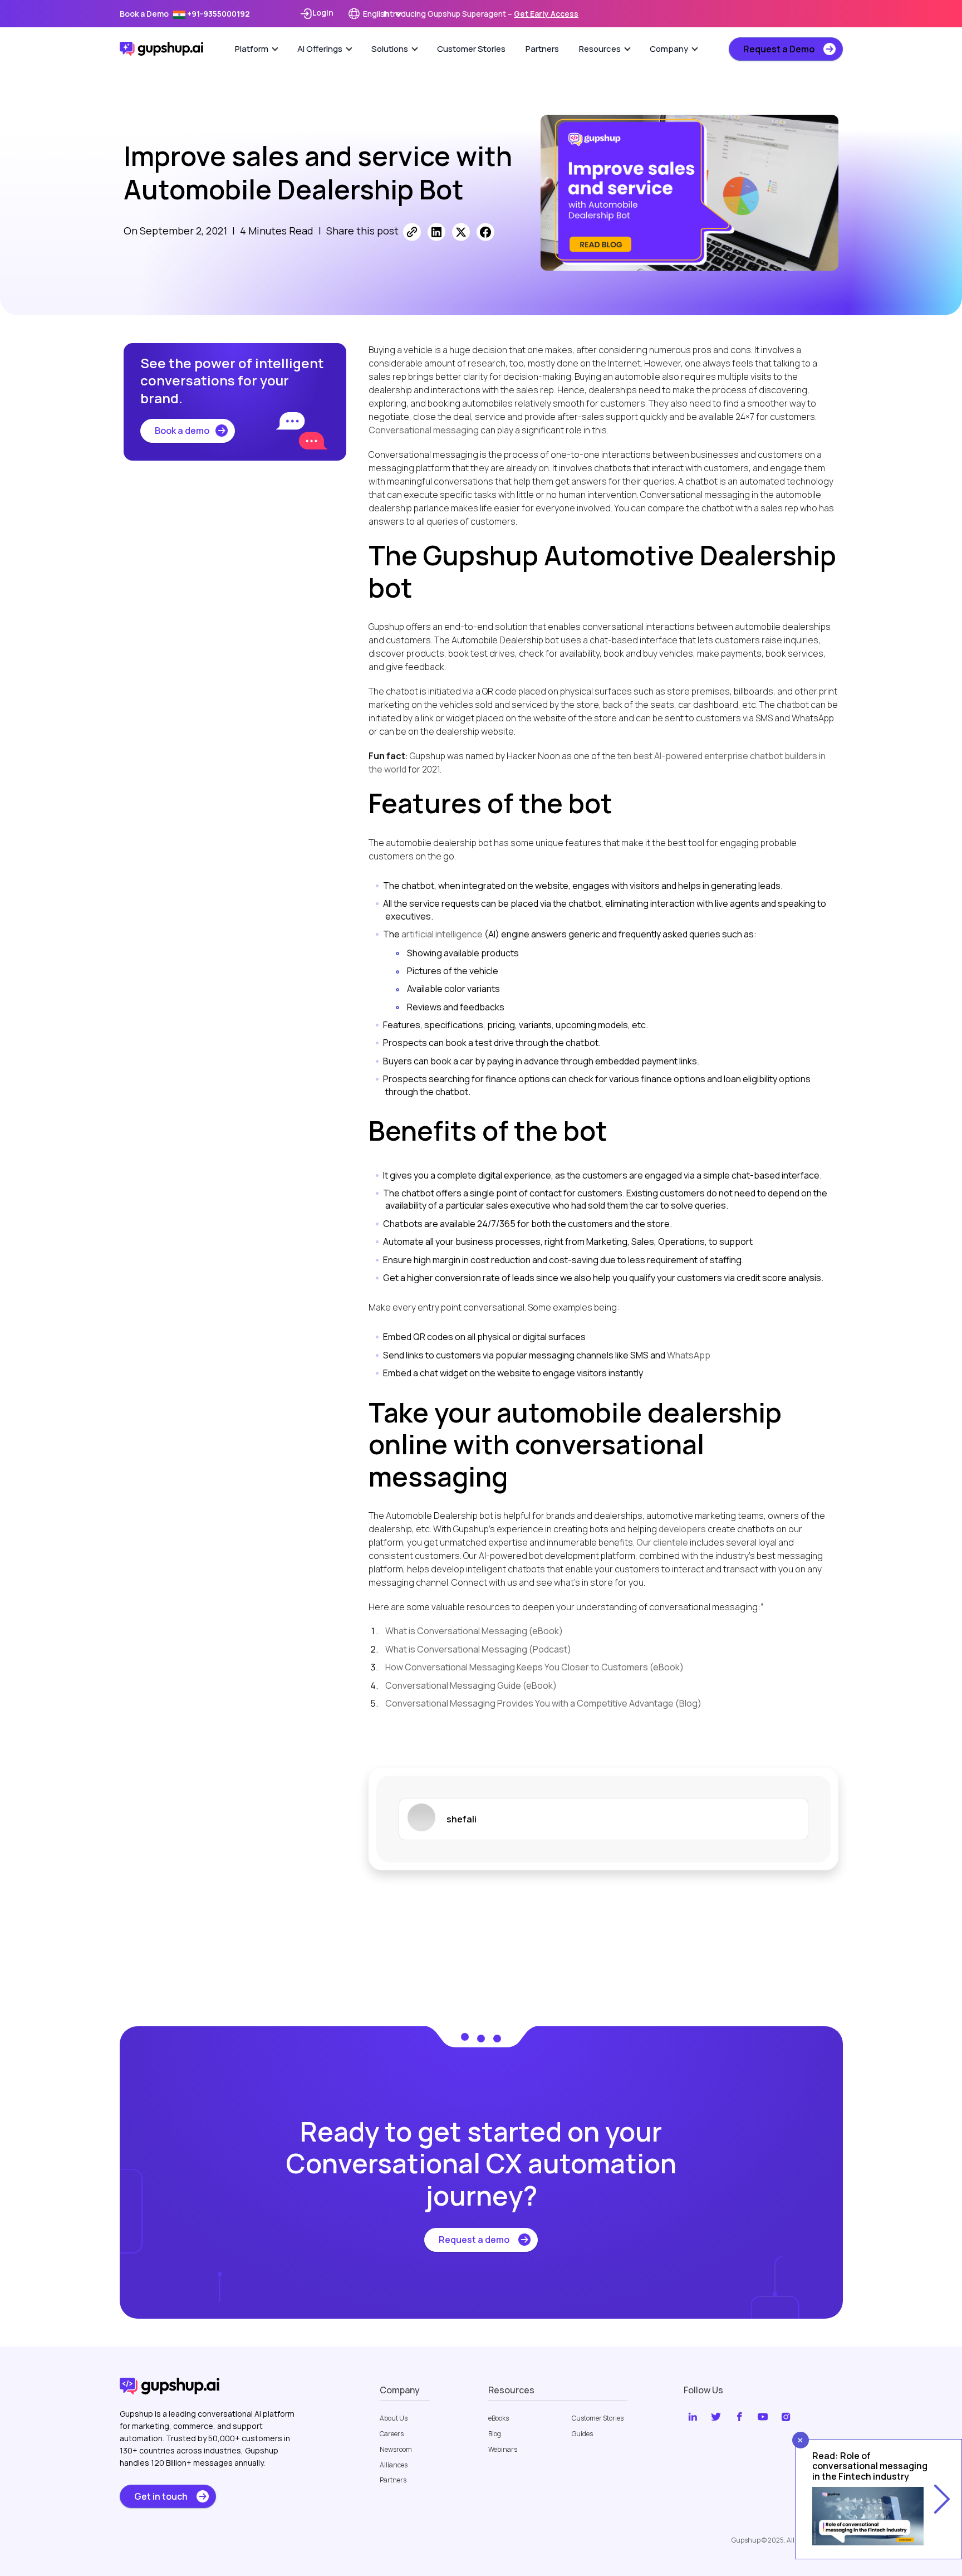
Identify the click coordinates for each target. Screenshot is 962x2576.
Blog (495, 2434)
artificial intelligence (442, 934)
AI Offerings (320, 49)
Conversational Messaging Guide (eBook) (471, 1685)
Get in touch (161, 2496)
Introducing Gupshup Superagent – (481, 14)
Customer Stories (471, 49)
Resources (600, 49)
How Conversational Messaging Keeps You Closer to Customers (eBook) (534, 1667)
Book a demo (182, 431)
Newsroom (396, 2450)
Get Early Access (546, 14)
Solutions (390, 49)
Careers (392, 2434)
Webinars (503, 2450)
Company (669, 49)
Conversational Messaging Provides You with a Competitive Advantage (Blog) (543, 1703)
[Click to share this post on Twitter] (461, 232)
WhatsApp (689, 1355)
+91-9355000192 (218, 14)
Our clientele (662, 1542)
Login (323, 13)
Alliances (394, 2465)
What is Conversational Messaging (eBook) (474, 1631)
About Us (394, 2418)
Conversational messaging (424, 430)
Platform (252, 49)
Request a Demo (779, 49)
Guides (582, 2434)
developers (682, 1529)
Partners (542, 49)
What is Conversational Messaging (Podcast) (478, 1649)
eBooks (499, 2418)
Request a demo (474, 2240)
